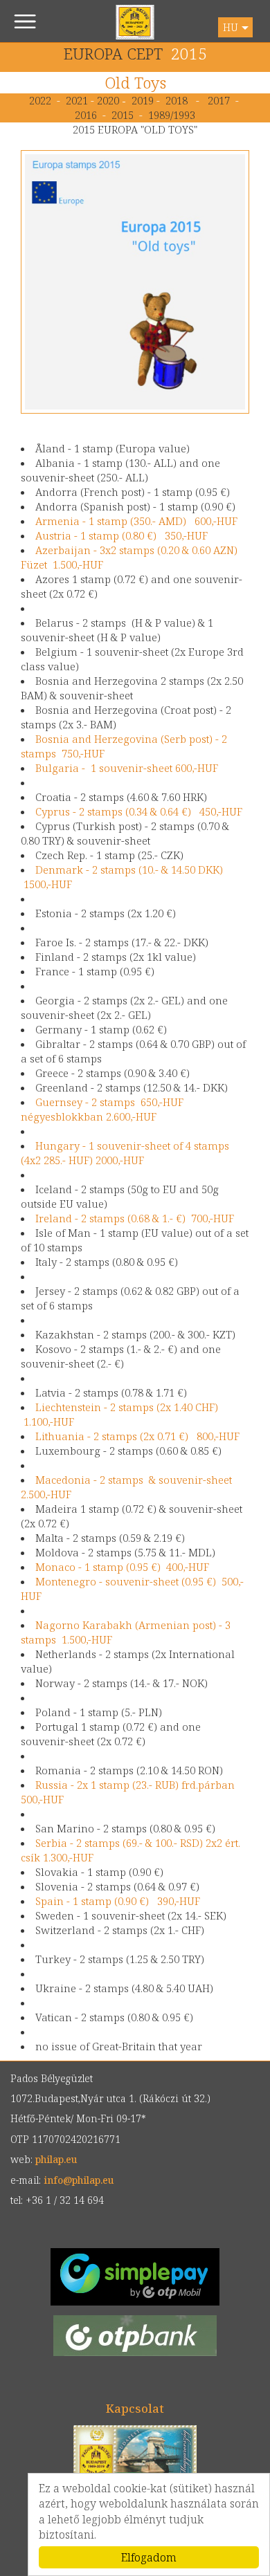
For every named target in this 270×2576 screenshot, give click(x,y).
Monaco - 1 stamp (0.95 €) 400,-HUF (122, 1567)
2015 (123, 115)
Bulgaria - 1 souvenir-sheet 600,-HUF (127, 768)
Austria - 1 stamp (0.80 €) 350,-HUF (121, 535)
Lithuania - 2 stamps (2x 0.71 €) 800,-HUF (137, 1436)
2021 (77, 100)
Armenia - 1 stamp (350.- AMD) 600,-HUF (136, 521)
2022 (40, 100)
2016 (86, 115)
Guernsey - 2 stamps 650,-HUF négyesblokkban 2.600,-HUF (102, 1109)
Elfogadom (149, 2557)
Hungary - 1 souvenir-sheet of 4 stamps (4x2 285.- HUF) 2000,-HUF (125, 1153)
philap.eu (135, 22)
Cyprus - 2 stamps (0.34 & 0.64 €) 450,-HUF (139, 811)
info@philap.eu (79, 2180)
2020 (109, 100)
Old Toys (135, 83)
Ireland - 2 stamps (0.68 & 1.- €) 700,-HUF (135, 1218)
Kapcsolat (135, 2408)
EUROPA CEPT (113, 54)
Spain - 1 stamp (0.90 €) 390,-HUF (118, 1901)
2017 (219, 100)
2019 (143, 100)
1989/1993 (172, 115)
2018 (177, 100)
